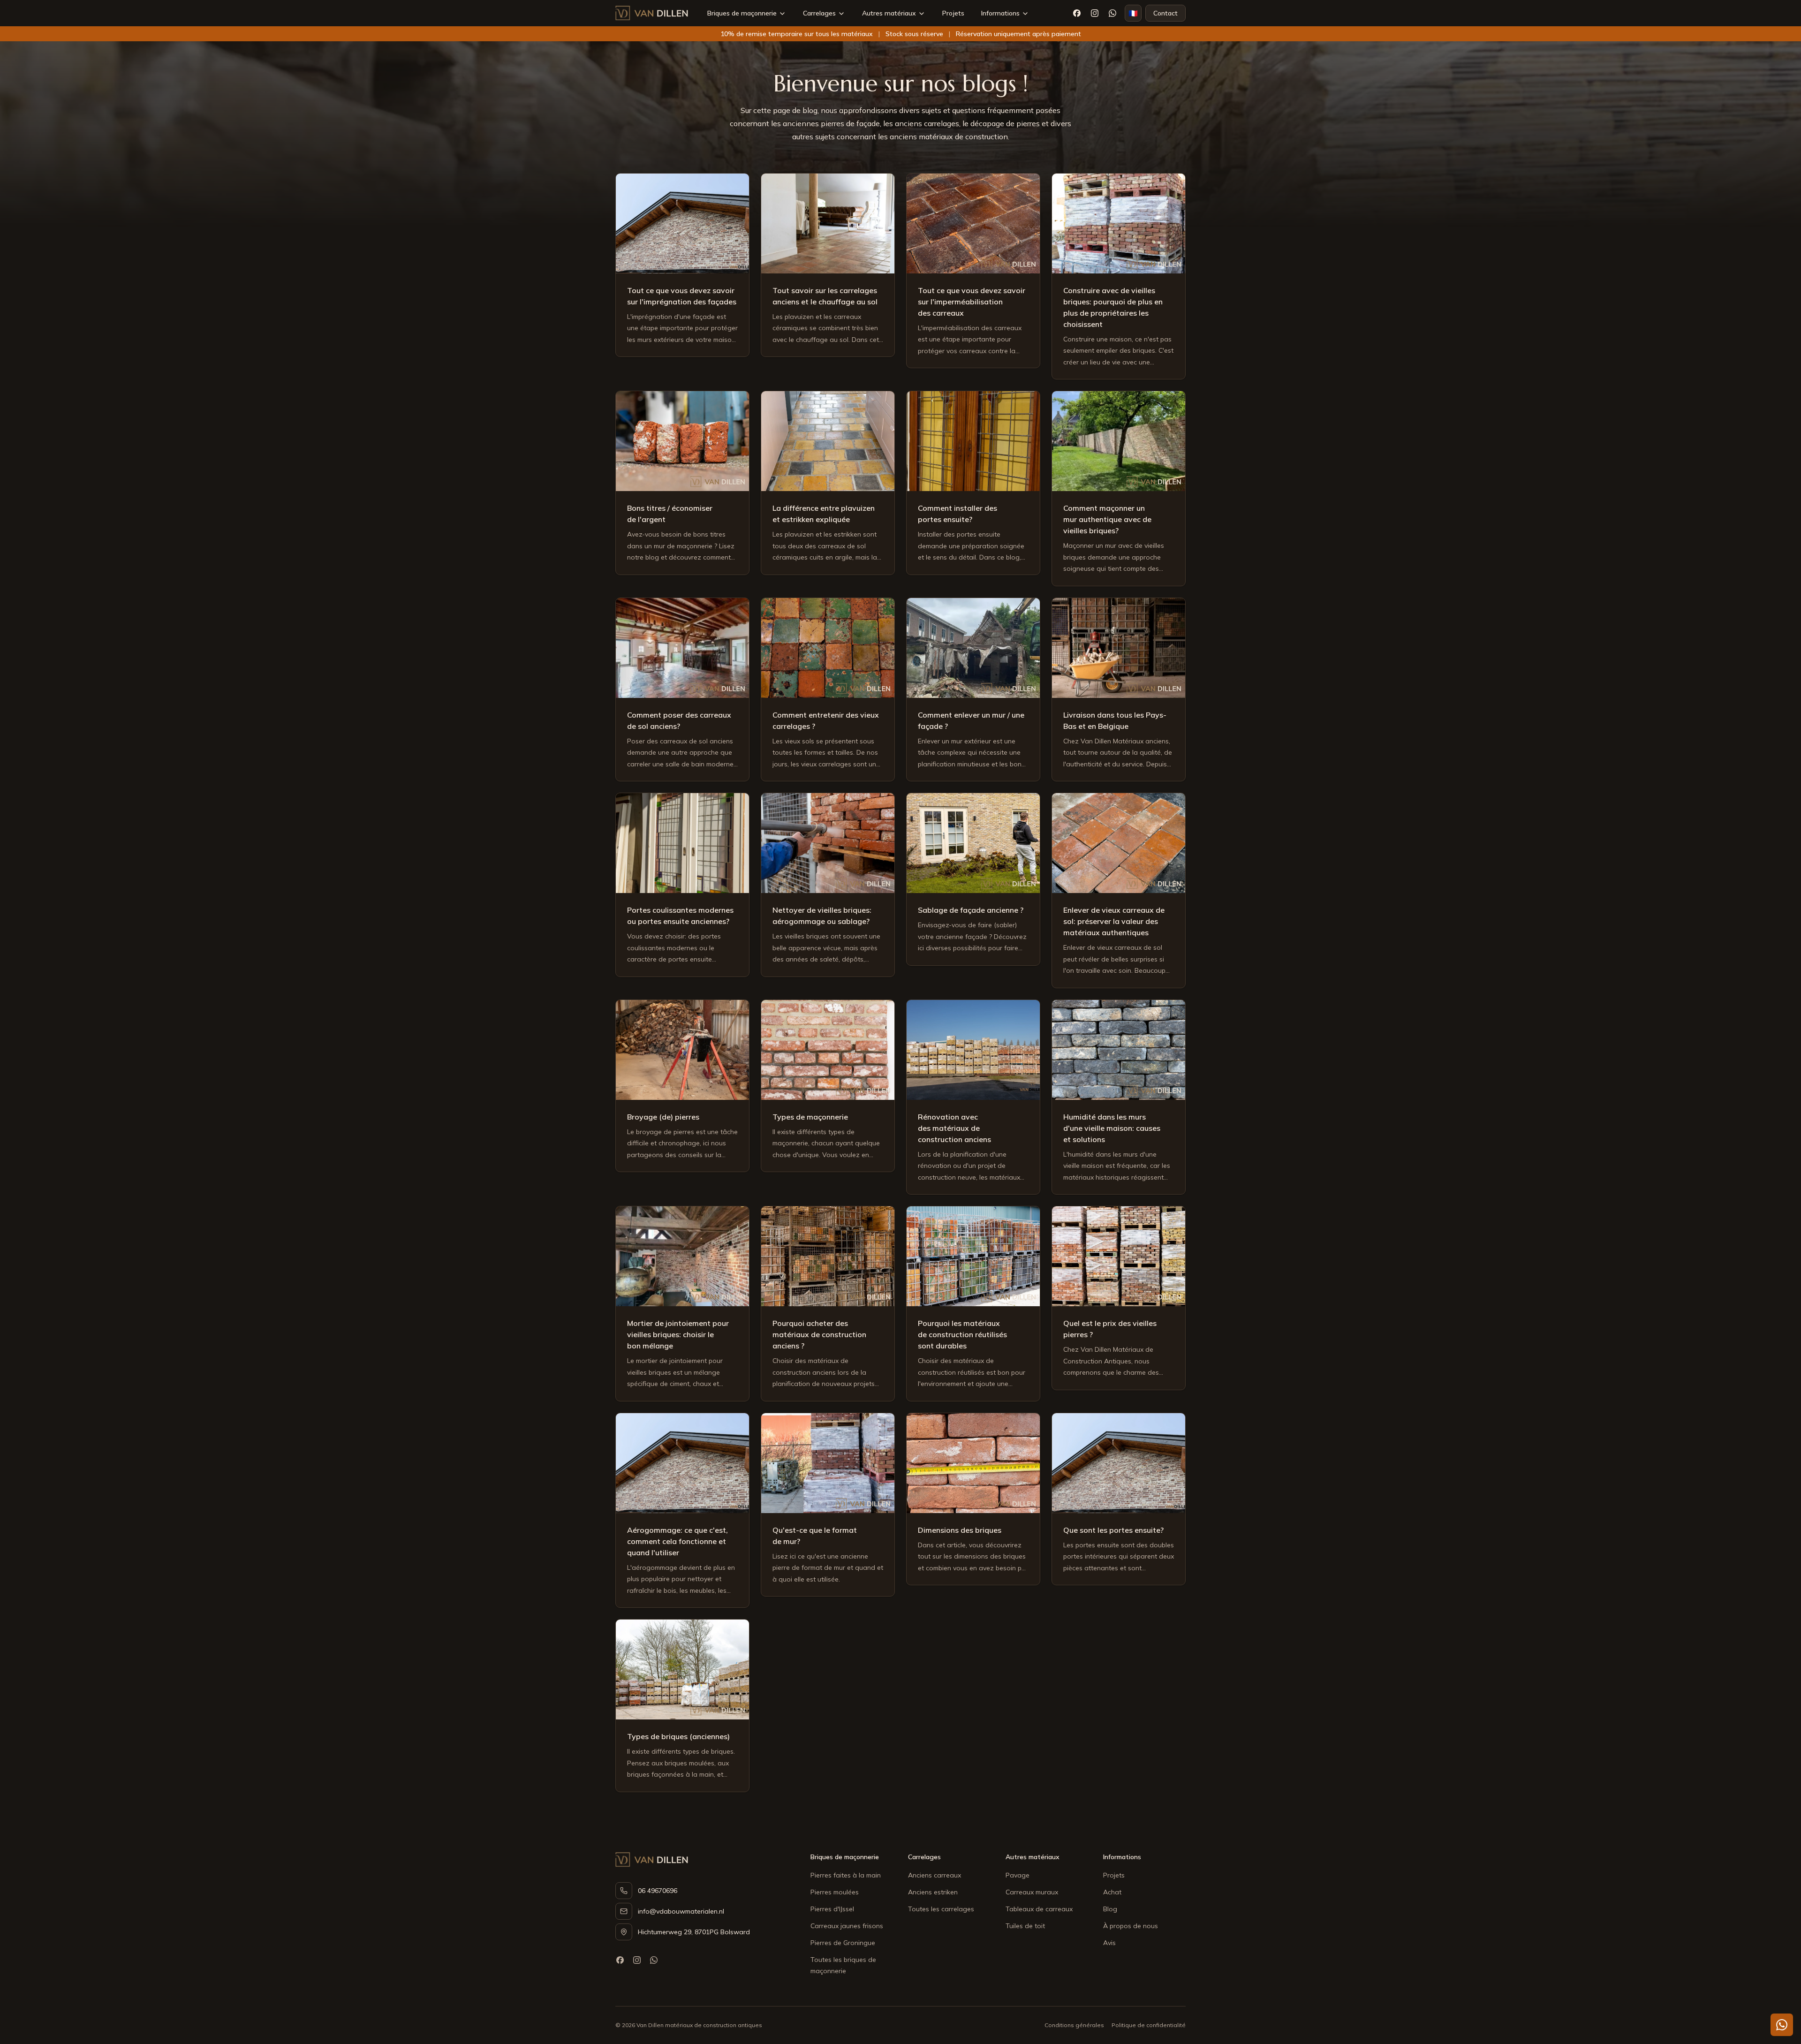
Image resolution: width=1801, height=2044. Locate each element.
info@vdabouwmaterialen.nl (681, 1911)
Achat (1112, 1892)
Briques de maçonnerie (742, 13)
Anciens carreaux (935, 1875)
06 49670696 (658, 1891)
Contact (1165, 13)
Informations (1000, 13)
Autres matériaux (889, 13)
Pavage (1018, 1875)
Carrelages (819, 13)
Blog (1110, 1909)
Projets (953, 13)
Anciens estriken (933, 1892)
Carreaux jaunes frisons (847, 1926)
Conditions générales (1074, 2025)
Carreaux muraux (1032, 1892)
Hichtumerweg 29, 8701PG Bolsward (694, 1932)
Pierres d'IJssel (832, 1909)
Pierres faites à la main (846, 1875)
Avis (1109, 1943)
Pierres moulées (835, 1892)
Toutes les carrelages (941, 1909)
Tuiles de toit (1025, 1926)
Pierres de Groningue (843, 1943)
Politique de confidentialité (1149, 2025)
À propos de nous (1131, 1926)
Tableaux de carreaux (1039, 1909)
